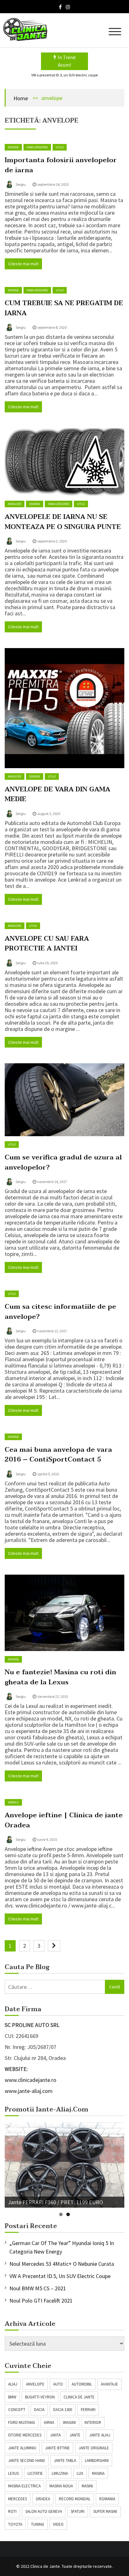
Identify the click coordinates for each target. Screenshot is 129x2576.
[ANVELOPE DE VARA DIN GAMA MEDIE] (64, 708)
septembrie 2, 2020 (52, 541)
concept (17, 2410)
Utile (60, 147)
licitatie (35, 2473)
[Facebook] (60, 7)
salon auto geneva (44, 2511)
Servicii (13, 1802)
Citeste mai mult (23, 264)
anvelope (35, 2384)
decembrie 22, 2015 (53, 1696)
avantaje (109, 2384)
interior (93, 2422)
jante (75, 2435)
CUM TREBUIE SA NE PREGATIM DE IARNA (64, 308)
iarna (49, 2422)
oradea (43, 2499)
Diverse (13, 147)
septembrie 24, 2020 (53, 184)
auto (58, 2384)
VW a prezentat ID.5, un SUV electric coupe (64, 75)
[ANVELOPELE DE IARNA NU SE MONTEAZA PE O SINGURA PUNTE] (64, 462)
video (58, 2524)
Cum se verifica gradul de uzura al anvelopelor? (63, 1162)
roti (12, 2511)
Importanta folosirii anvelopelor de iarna (61, 165)
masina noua (61, 2486)
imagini (69, 2422)
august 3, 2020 (49, 814)
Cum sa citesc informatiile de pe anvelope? (60, 1312)
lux (80, 2473)
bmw (12, 2397)
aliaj (13, 2384)
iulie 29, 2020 (47, 963)
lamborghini (97, 2460)
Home (21, 98)
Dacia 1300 (63, 2410)
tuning (38, 2524)
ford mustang (22, 2422)
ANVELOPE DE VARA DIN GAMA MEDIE (57, 794)
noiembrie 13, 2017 (52, 1331)
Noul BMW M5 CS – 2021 (38, 2288)
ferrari (88, 2410)
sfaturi (78, 2511)
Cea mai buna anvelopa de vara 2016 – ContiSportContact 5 (58, 1455)
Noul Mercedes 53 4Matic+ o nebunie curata (62, 2264)
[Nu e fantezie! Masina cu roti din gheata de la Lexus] (64, 1613)
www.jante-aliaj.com (29, 2091)
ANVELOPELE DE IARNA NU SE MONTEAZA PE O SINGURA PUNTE (63, 522)
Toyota (15, 2524)
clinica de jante (79, 2397)
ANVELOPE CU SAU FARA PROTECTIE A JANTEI (47, 944)
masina (98, 2473)
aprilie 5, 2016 (48, 1474)
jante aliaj (100, 2435)
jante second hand (27, 2460)
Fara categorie (37, 147)
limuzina (60, 2473)
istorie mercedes (25, 2435)
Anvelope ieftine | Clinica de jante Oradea (64, 1820)
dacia (39, 2410)
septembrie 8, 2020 (52, 327)
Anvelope (15, 504)
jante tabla (65, 2460)
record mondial (75, 2499)
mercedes (18, 2499)
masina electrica (24, 2486)
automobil (82, 2384)
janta (55, 2435)
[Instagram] (68, 7)
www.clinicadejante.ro (31, 2080)
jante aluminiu (22, 2448)
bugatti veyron (40, 2397)
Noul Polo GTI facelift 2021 (41, 2301)
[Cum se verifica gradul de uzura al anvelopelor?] (64, 1100)
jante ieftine (57, 2448)
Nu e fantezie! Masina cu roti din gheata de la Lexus (60, 1677)
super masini (105, 2511)
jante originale (94, 2448)
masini (87, 2486)
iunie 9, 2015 (47, 1839)
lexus (13, 2473)
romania (107, 2499)
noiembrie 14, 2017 (52, 1182)
